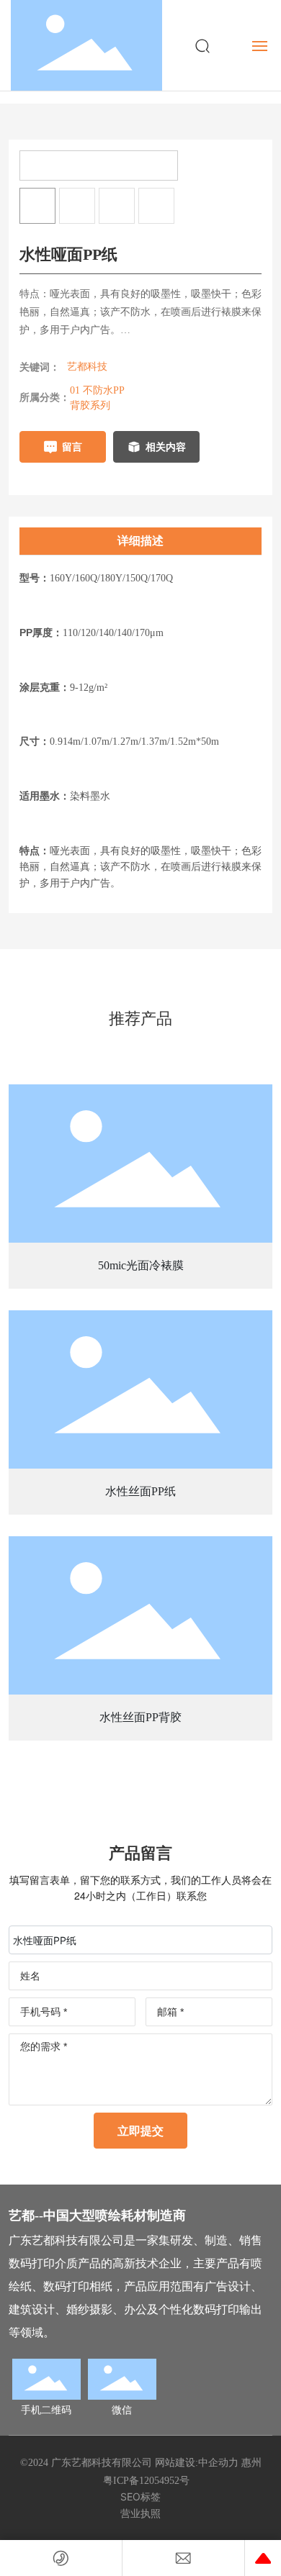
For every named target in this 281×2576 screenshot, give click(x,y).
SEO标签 (140, 2496)
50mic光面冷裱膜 (141, 1265)
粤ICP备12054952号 (146, 2481)
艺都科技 (87, 367)
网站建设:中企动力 (197, 2463)
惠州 (251, 2463)
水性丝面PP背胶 (140, 1717)
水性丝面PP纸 (140, 1491)
